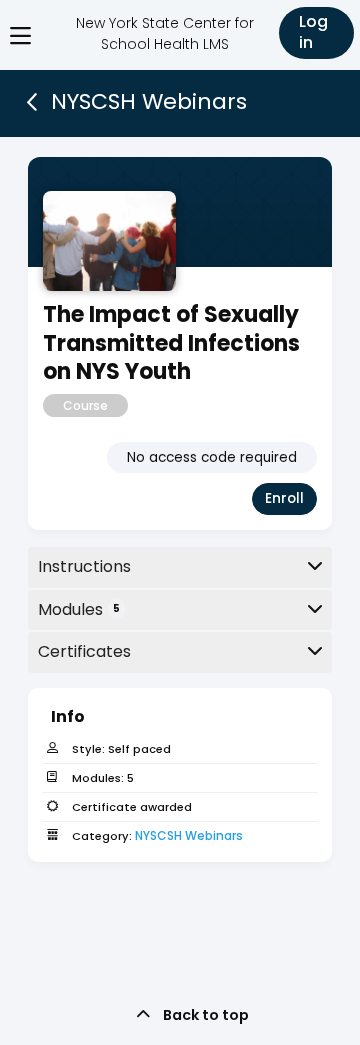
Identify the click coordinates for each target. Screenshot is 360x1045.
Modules (79, 609)
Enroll (284, 498)
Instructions (84, 566)
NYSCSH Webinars (189, 835)
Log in (313, 32)
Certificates (84, 651)
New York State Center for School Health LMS (165, 33)
